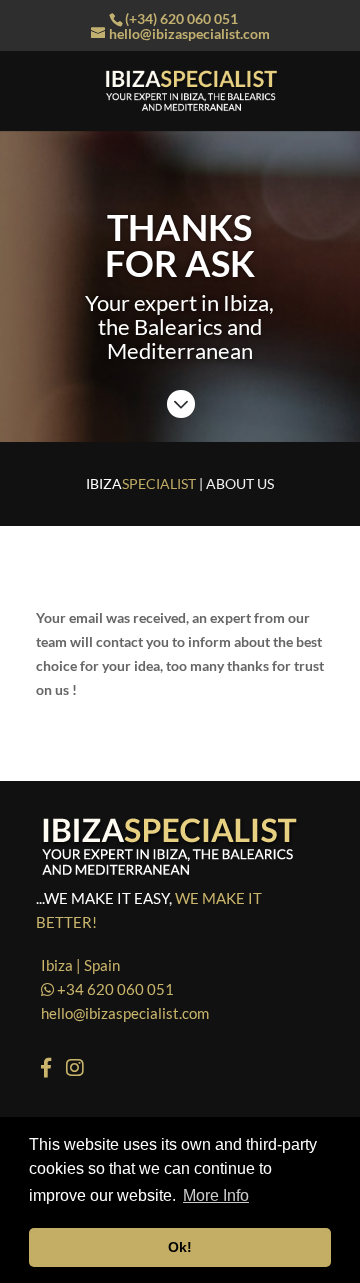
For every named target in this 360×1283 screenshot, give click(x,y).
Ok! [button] (180, 1247)
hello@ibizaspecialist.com (125, 1013)
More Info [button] (216, 1195)
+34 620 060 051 (114, 989)
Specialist (141, 483)
